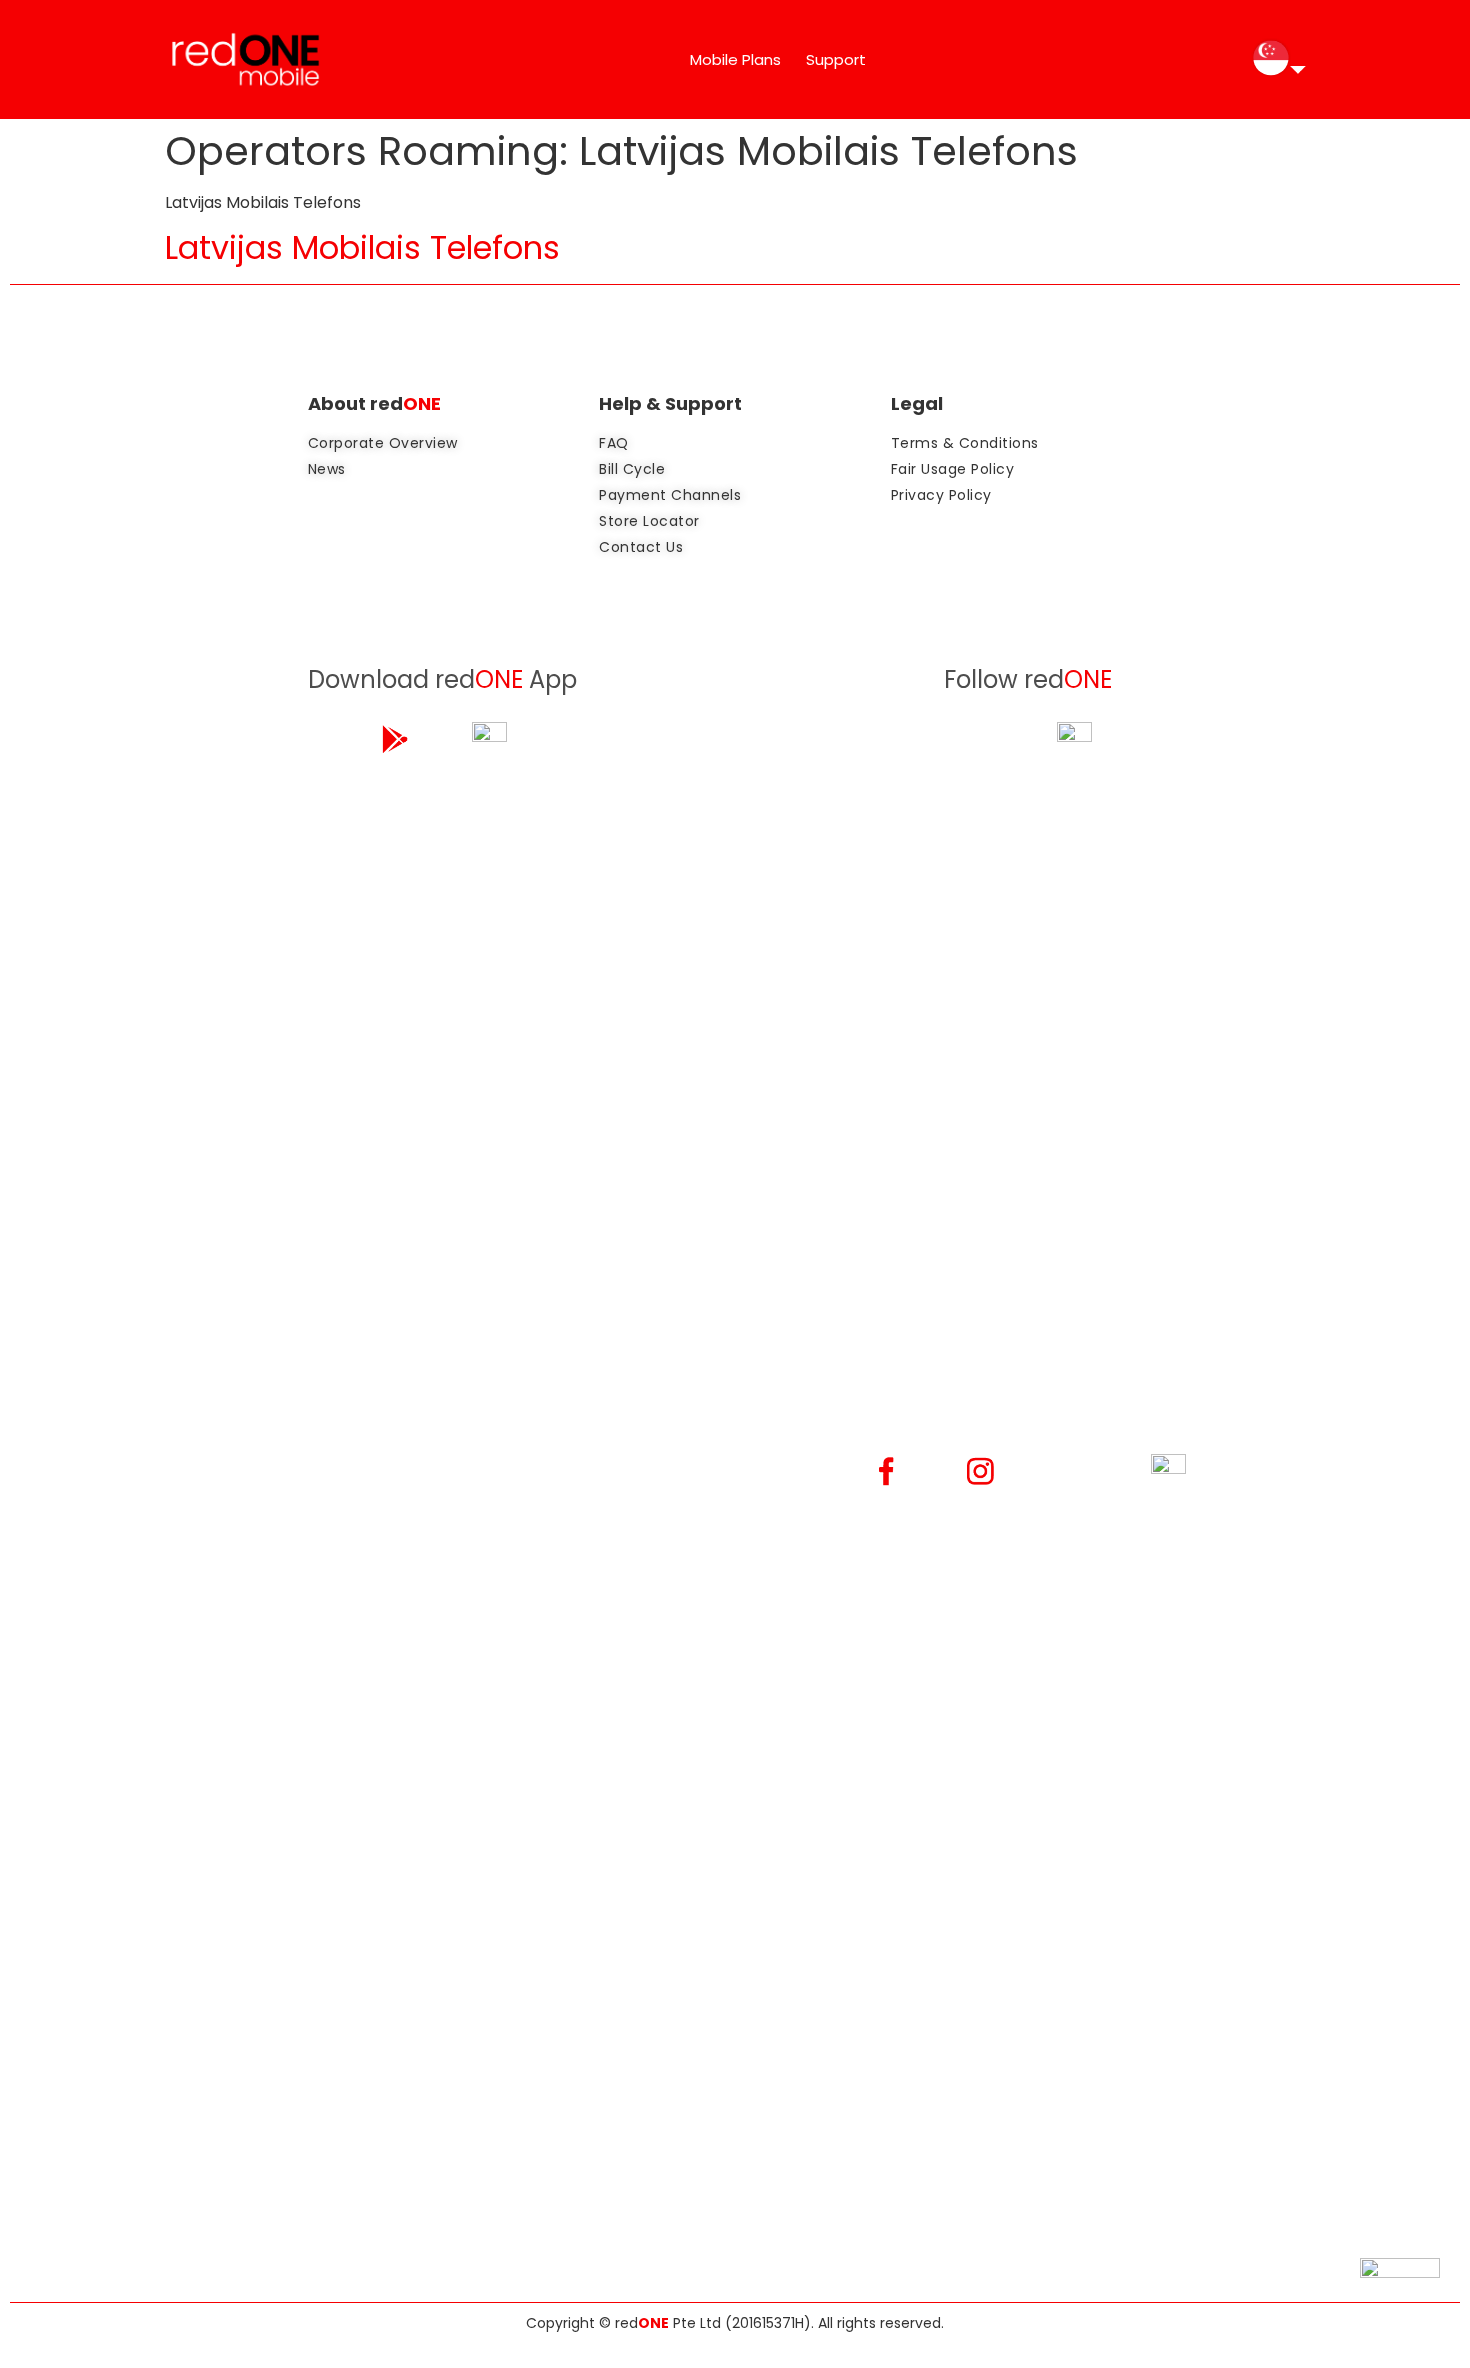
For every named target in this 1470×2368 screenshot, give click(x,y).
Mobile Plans (735, 59)
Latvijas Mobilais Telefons (362, 247)
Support (836, 59)
